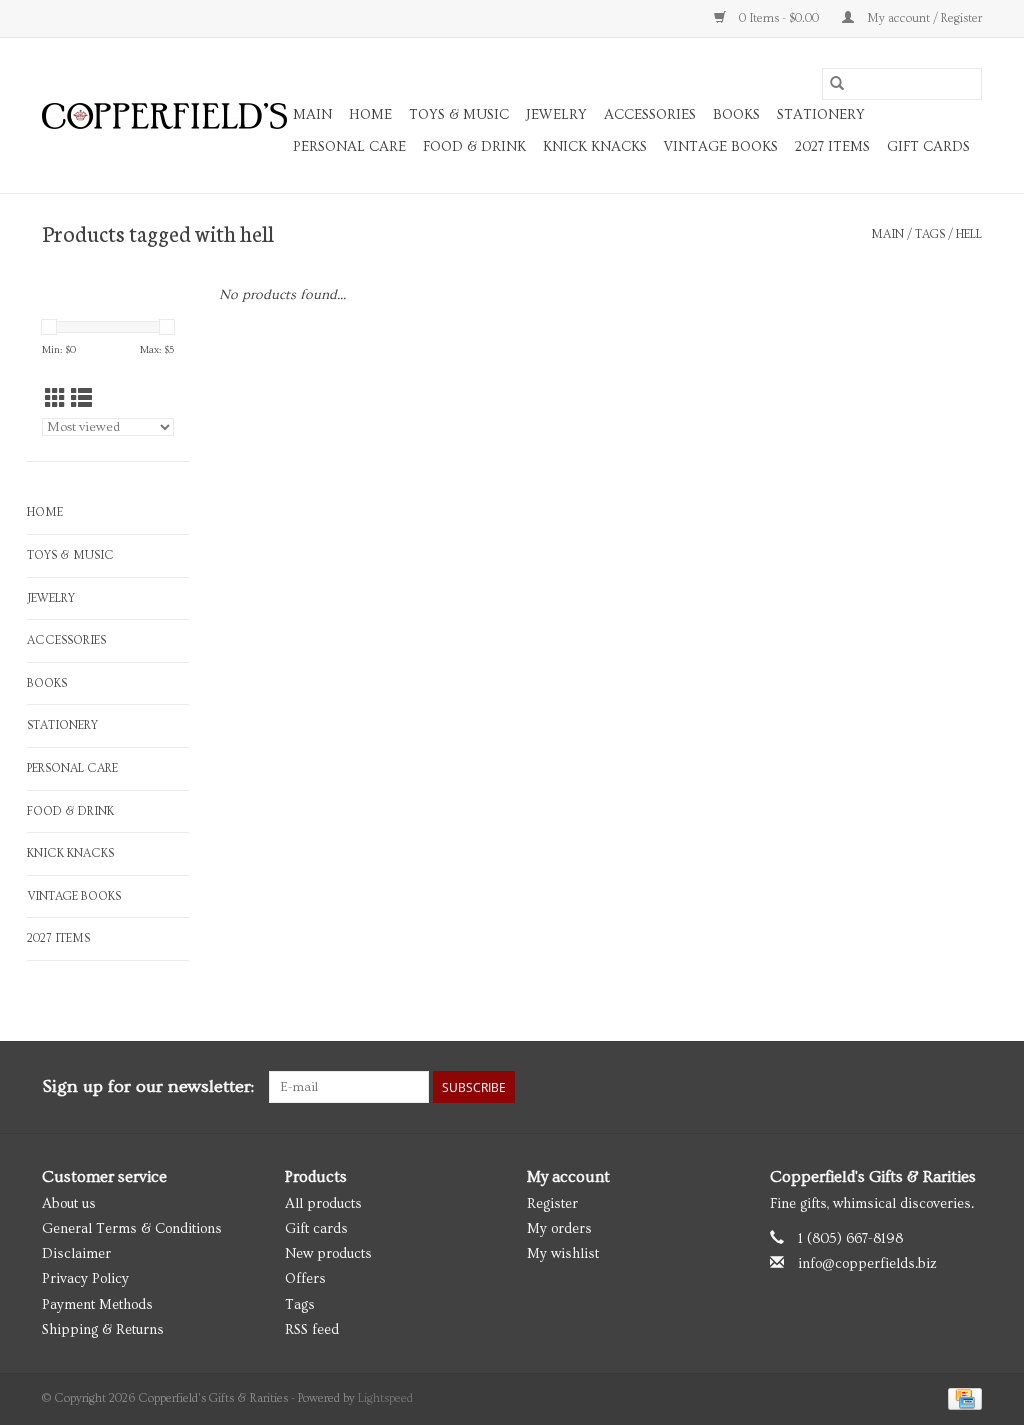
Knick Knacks (595, 147)
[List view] (81, 399)
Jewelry (556, 115)
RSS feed (312, 1330)
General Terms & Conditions (132, 1229)
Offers (305, 1279)
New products (328, 1254)
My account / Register (923, 18)
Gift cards (928, 147)
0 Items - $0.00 (779, 18)
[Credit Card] (961, 1396)
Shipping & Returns (103, 1330)
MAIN (312, 115)
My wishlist (563, 1254)
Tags (930, 234)
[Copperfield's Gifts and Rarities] (164, 116)
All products (323, 1204)
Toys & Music (459, 115)
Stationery (821, 115)
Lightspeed (385, 1398)
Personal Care (349, 147)
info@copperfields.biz (867, 1264)
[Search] (837, 84)
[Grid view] (55, 399)
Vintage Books (721, 147)
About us (69, 1204)
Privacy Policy (85, 1279)
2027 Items (832, 147)
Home (370, 115)
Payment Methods (97, 1305)
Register (552, 1204)
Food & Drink (474, 147)
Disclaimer (76, 1254)
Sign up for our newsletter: (148, 1086)
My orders (559, 1229)
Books (736, 115)
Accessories (650, 115)
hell (969, 234)
